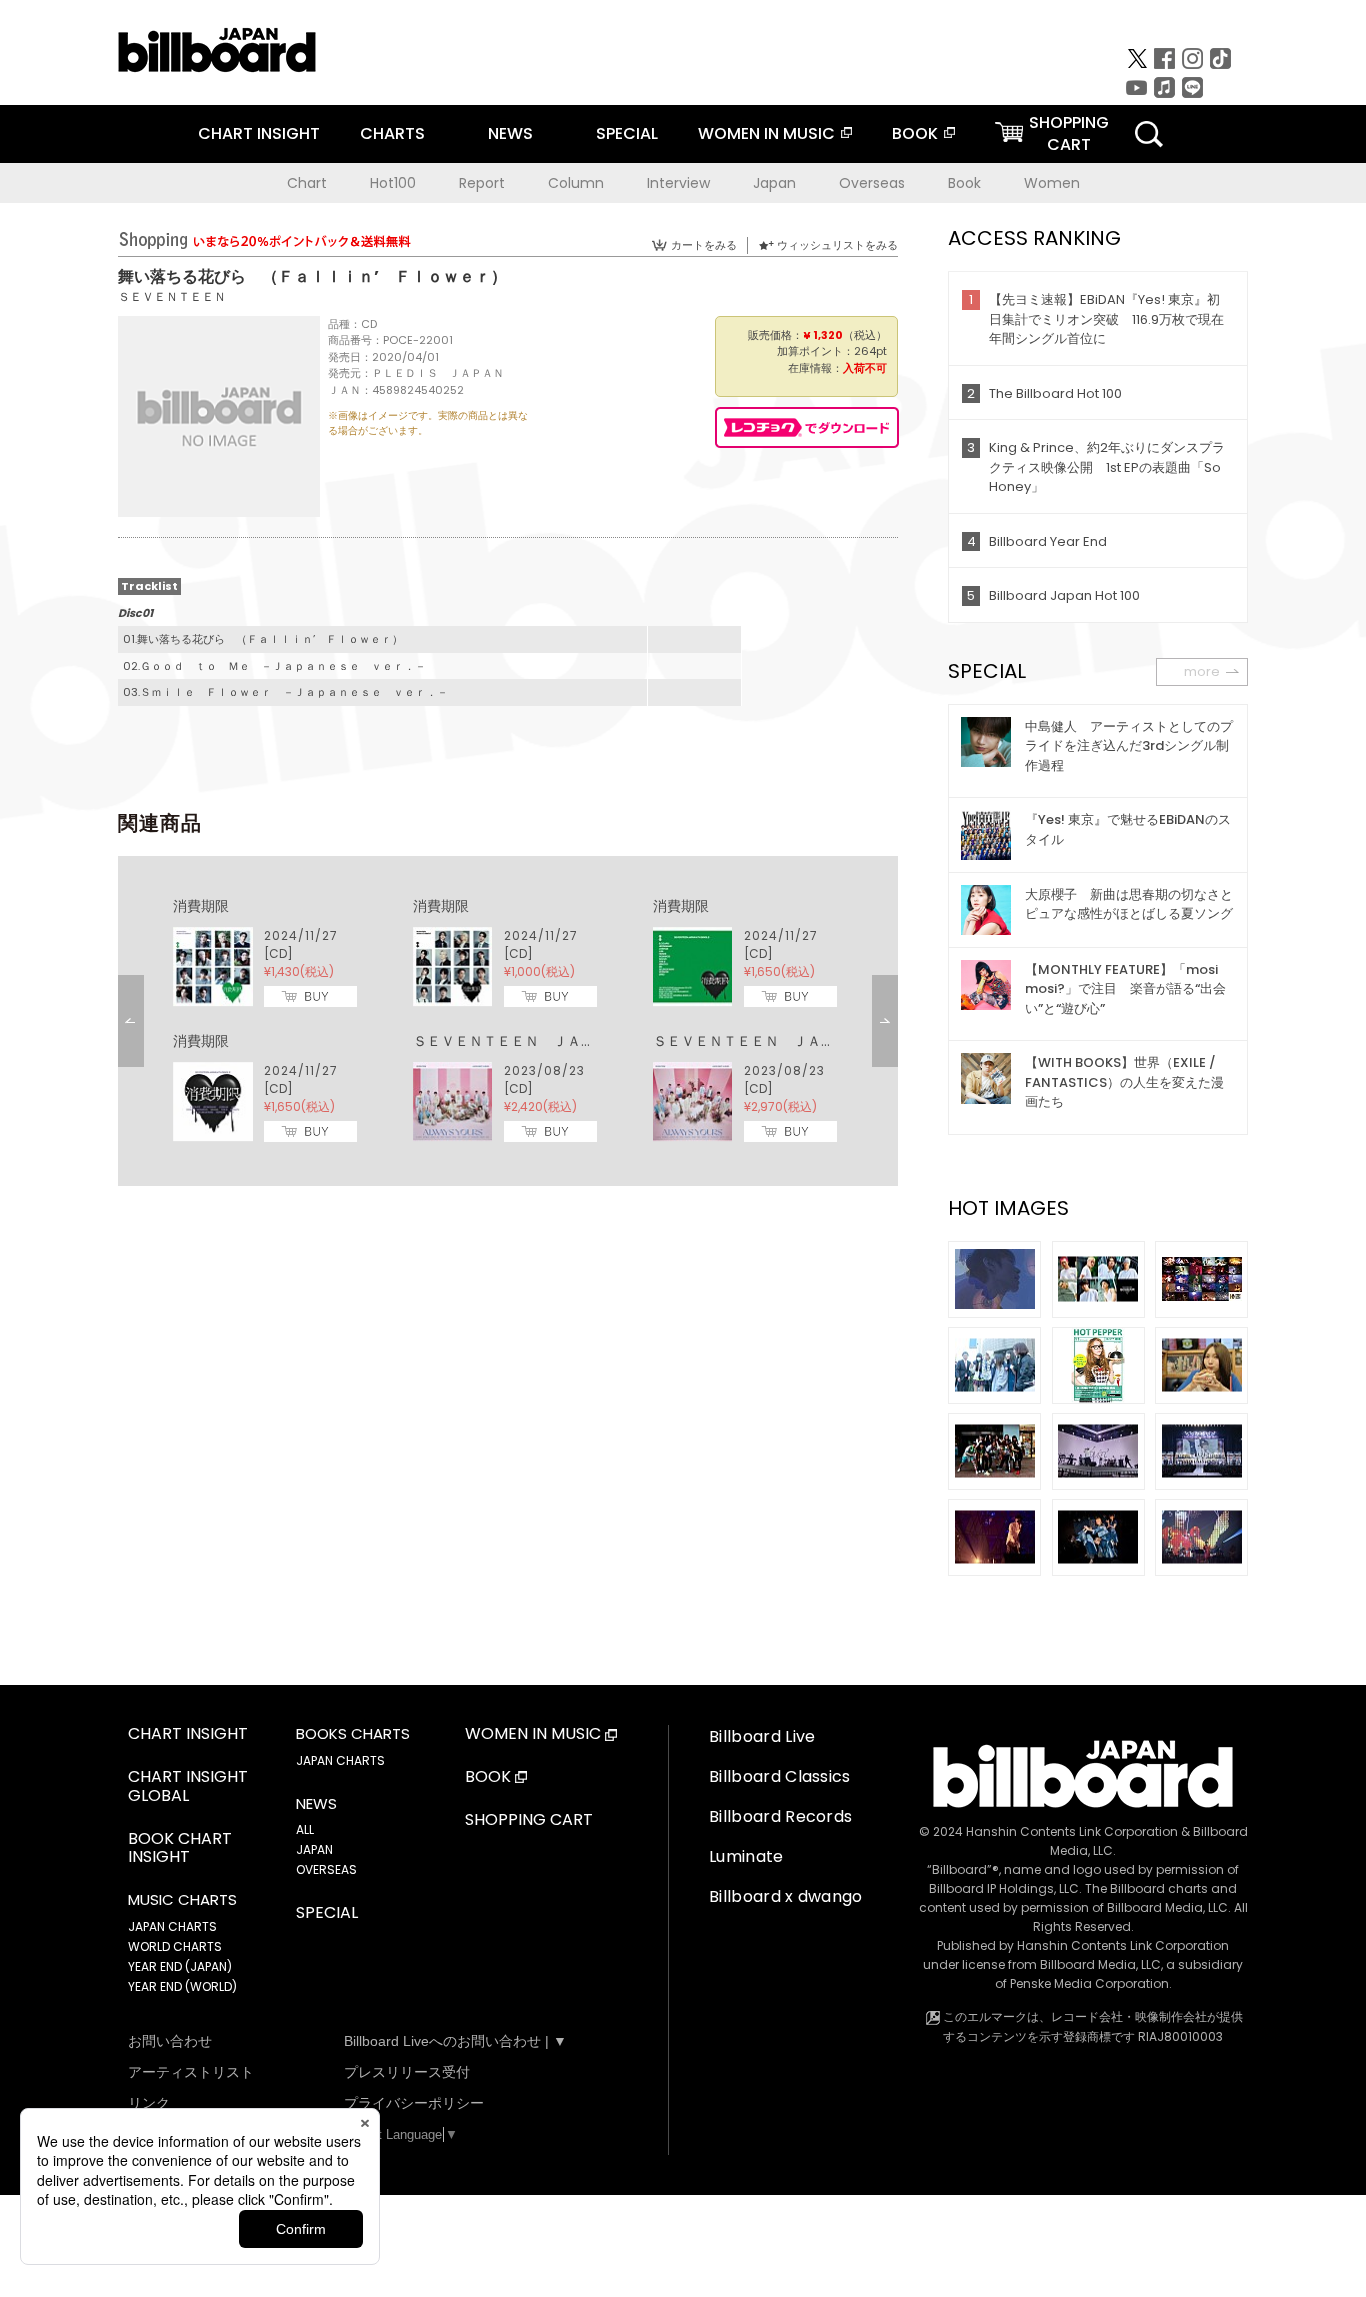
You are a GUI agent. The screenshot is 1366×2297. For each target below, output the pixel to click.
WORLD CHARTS (175, 1946)
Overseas (872, 183)
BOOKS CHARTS (353, 1734)
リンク (149, 2103)
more (1202, 671)
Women (1052, 183)
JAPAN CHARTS (172, 1926)
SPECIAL (627, 133)
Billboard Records (780, 1816)
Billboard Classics (780, 1776)
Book (964, 183)
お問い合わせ (170, 2041)
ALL (305, 1829)
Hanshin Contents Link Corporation (1072, 1831)
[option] (508, 1021)
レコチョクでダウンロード (807, 427)
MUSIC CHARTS (182, 1900)
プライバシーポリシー (414, 2103)
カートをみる (704, 245)
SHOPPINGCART (1069, 133)
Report (482, 183)
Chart (307, 183)
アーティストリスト (191, 2072)
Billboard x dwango (786, 1896)
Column (576, 183)
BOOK (915, 133)
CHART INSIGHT (259, 133)
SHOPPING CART (529, 1820)
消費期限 (201, 906)
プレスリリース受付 (407, 2072)
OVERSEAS (326, 1869)
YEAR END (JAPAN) (180, 1966)
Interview (678, 183)
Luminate (746, 1856)
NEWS (510, 133)
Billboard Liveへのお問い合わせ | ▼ (455, 2041)
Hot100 (393, 183)
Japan (774, 183)
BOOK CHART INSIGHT (180, 1849)
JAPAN (314, 1849)
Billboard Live (762, 1736)
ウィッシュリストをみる (837, 245)
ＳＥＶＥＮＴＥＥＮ (172, 296)
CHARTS (392, 133)
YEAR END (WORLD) (182, 1986)
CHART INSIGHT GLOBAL (188, 1787)
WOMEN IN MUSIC (766, 133)
